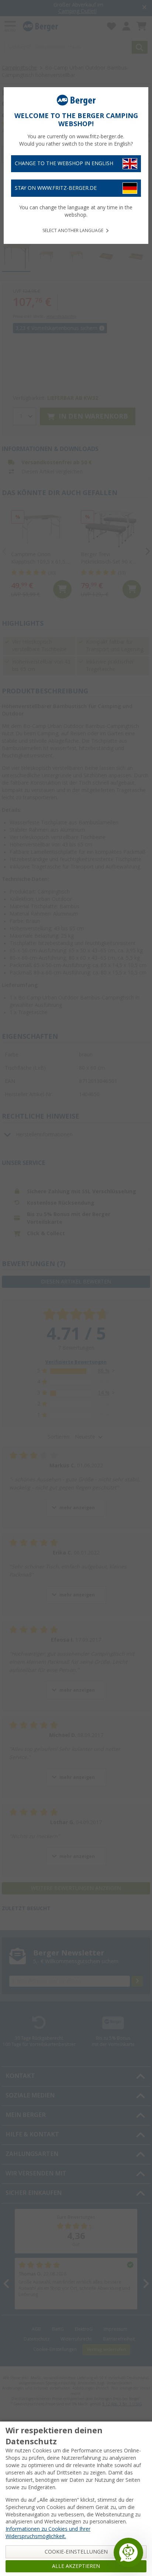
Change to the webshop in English (64, 163)
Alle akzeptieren (76, 2566)
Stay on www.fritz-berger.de (56, 188)
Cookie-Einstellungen (76, 2552)
